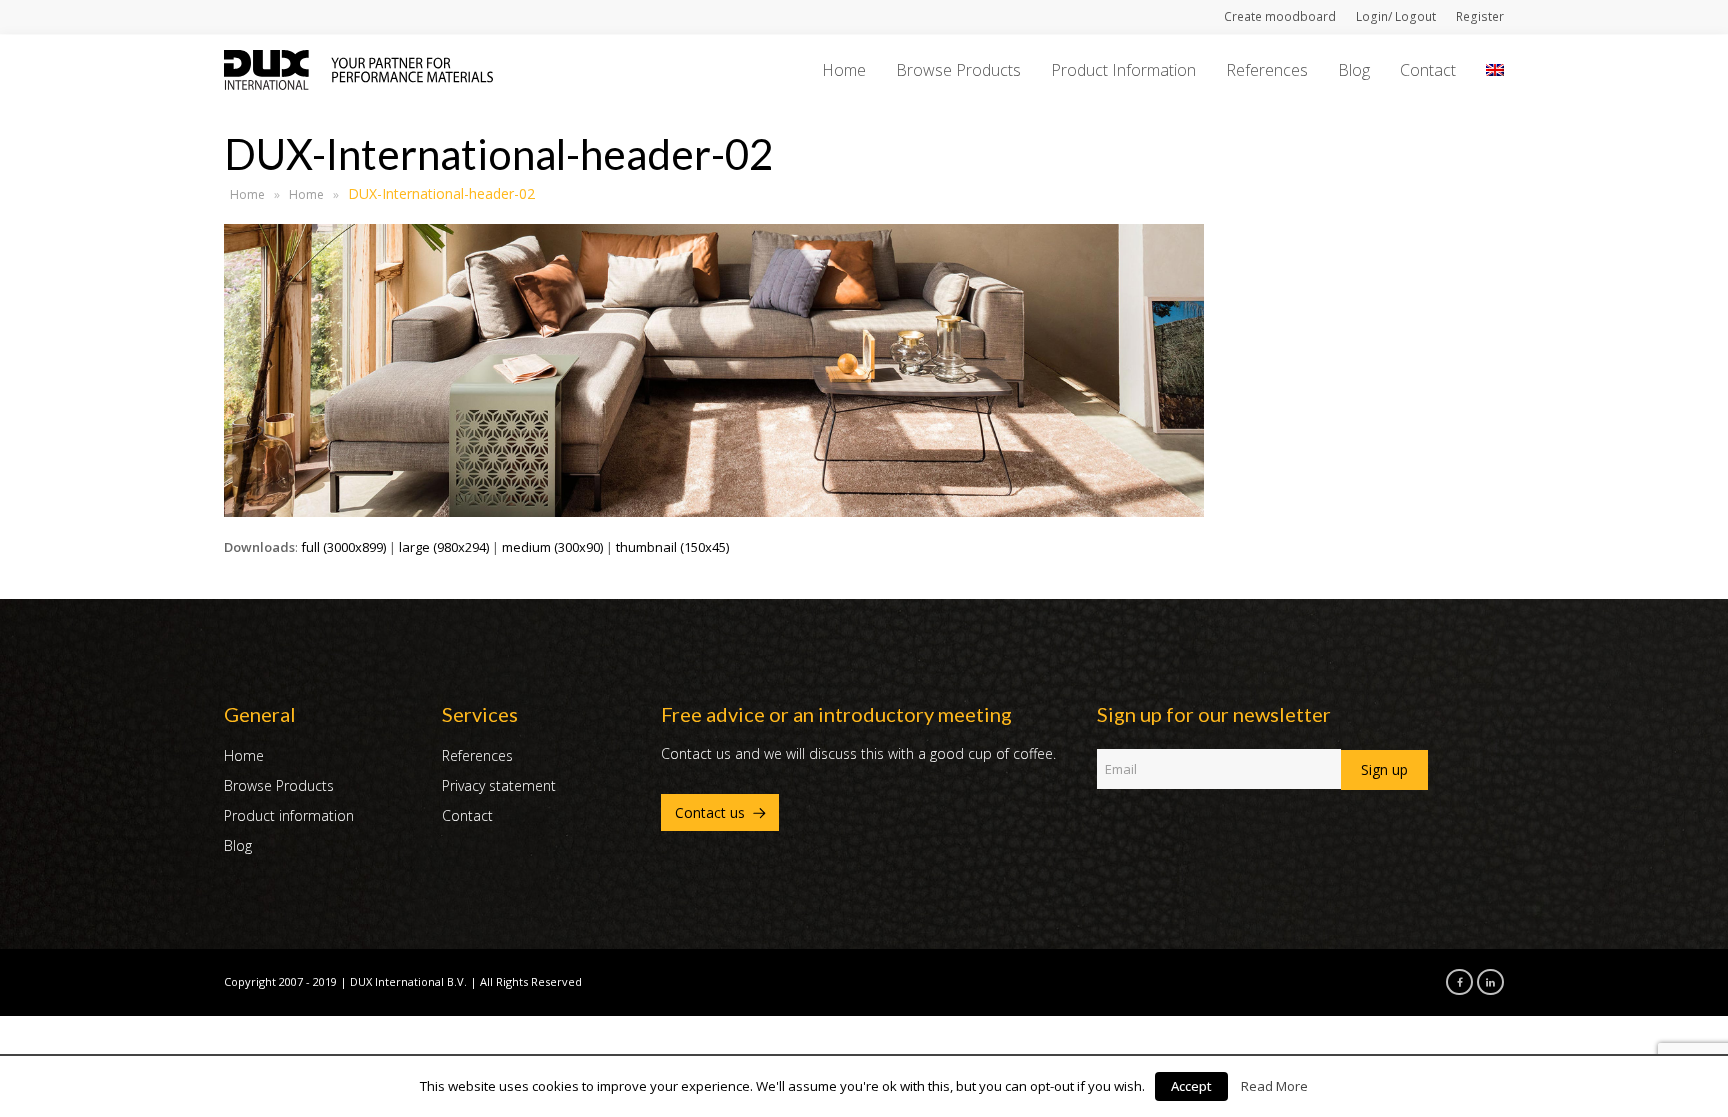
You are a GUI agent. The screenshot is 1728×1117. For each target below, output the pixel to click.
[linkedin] (1485, 981)
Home (247, 194)
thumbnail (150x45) (672, 547)
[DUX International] (358, 68)
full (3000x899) (343, 547)
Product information (289, 815)
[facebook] (1454, 981)
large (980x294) (444, 547)
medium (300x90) (552, 547)
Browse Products (279, 785)
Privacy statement (499, 785)
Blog (238, 845)
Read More (1274, 1086)
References (477, 755)
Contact (467, 815)
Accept (1191, 1086)
